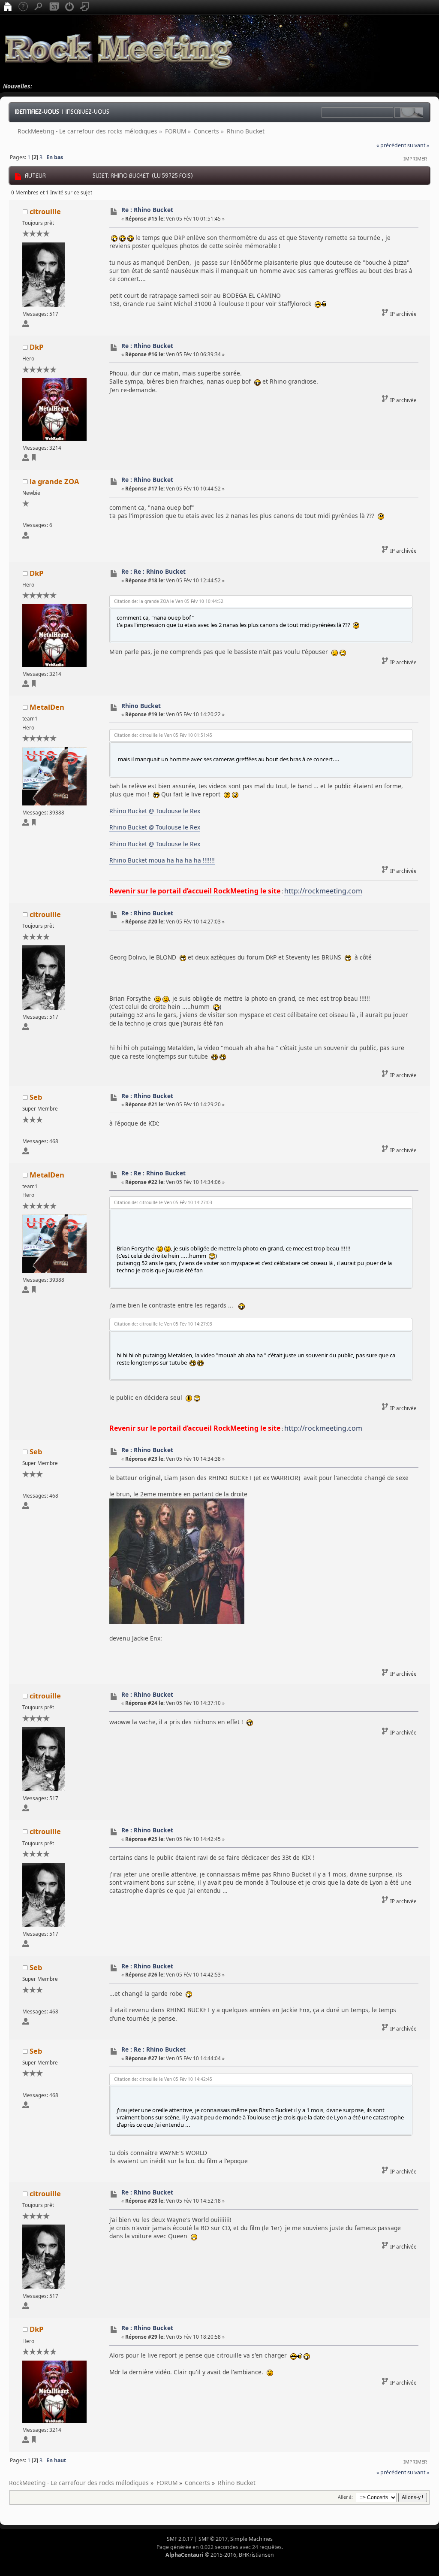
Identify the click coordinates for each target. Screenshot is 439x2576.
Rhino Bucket (141, 706)
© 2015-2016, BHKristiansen (220, 2555)
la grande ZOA (54, 481)
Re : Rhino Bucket (147, 210)
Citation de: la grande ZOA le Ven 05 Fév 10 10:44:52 (169, 601)
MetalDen (47, 707)
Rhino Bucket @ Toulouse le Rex (155, 811)
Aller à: (345, 2497)
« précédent (391, 145)
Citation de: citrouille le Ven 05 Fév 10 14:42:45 (163, 2079)
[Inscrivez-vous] (85, 7)
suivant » (418, 145)
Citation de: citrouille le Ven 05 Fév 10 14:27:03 (163, 1202)
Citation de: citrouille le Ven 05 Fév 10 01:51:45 (163, 735)
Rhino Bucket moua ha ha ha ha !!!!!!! (162, 860)
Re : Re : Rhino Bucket (153, 571)
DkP (36, 347)
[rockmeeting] (34, 824)
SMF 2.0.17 (180, 2539)
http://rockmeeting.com (323, 891)
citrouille (45, 211)
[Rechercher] (39, 7)
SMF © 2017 (213, 2539)
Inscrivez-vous (87, 112)
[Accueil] (8, 7)
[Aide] (23, 7)
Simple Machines (251, 2539)
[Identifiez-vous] (69, 7)
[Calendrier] (54, 7)
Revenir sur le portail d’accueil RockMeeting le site (195, 891)
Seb (36, 1097)
